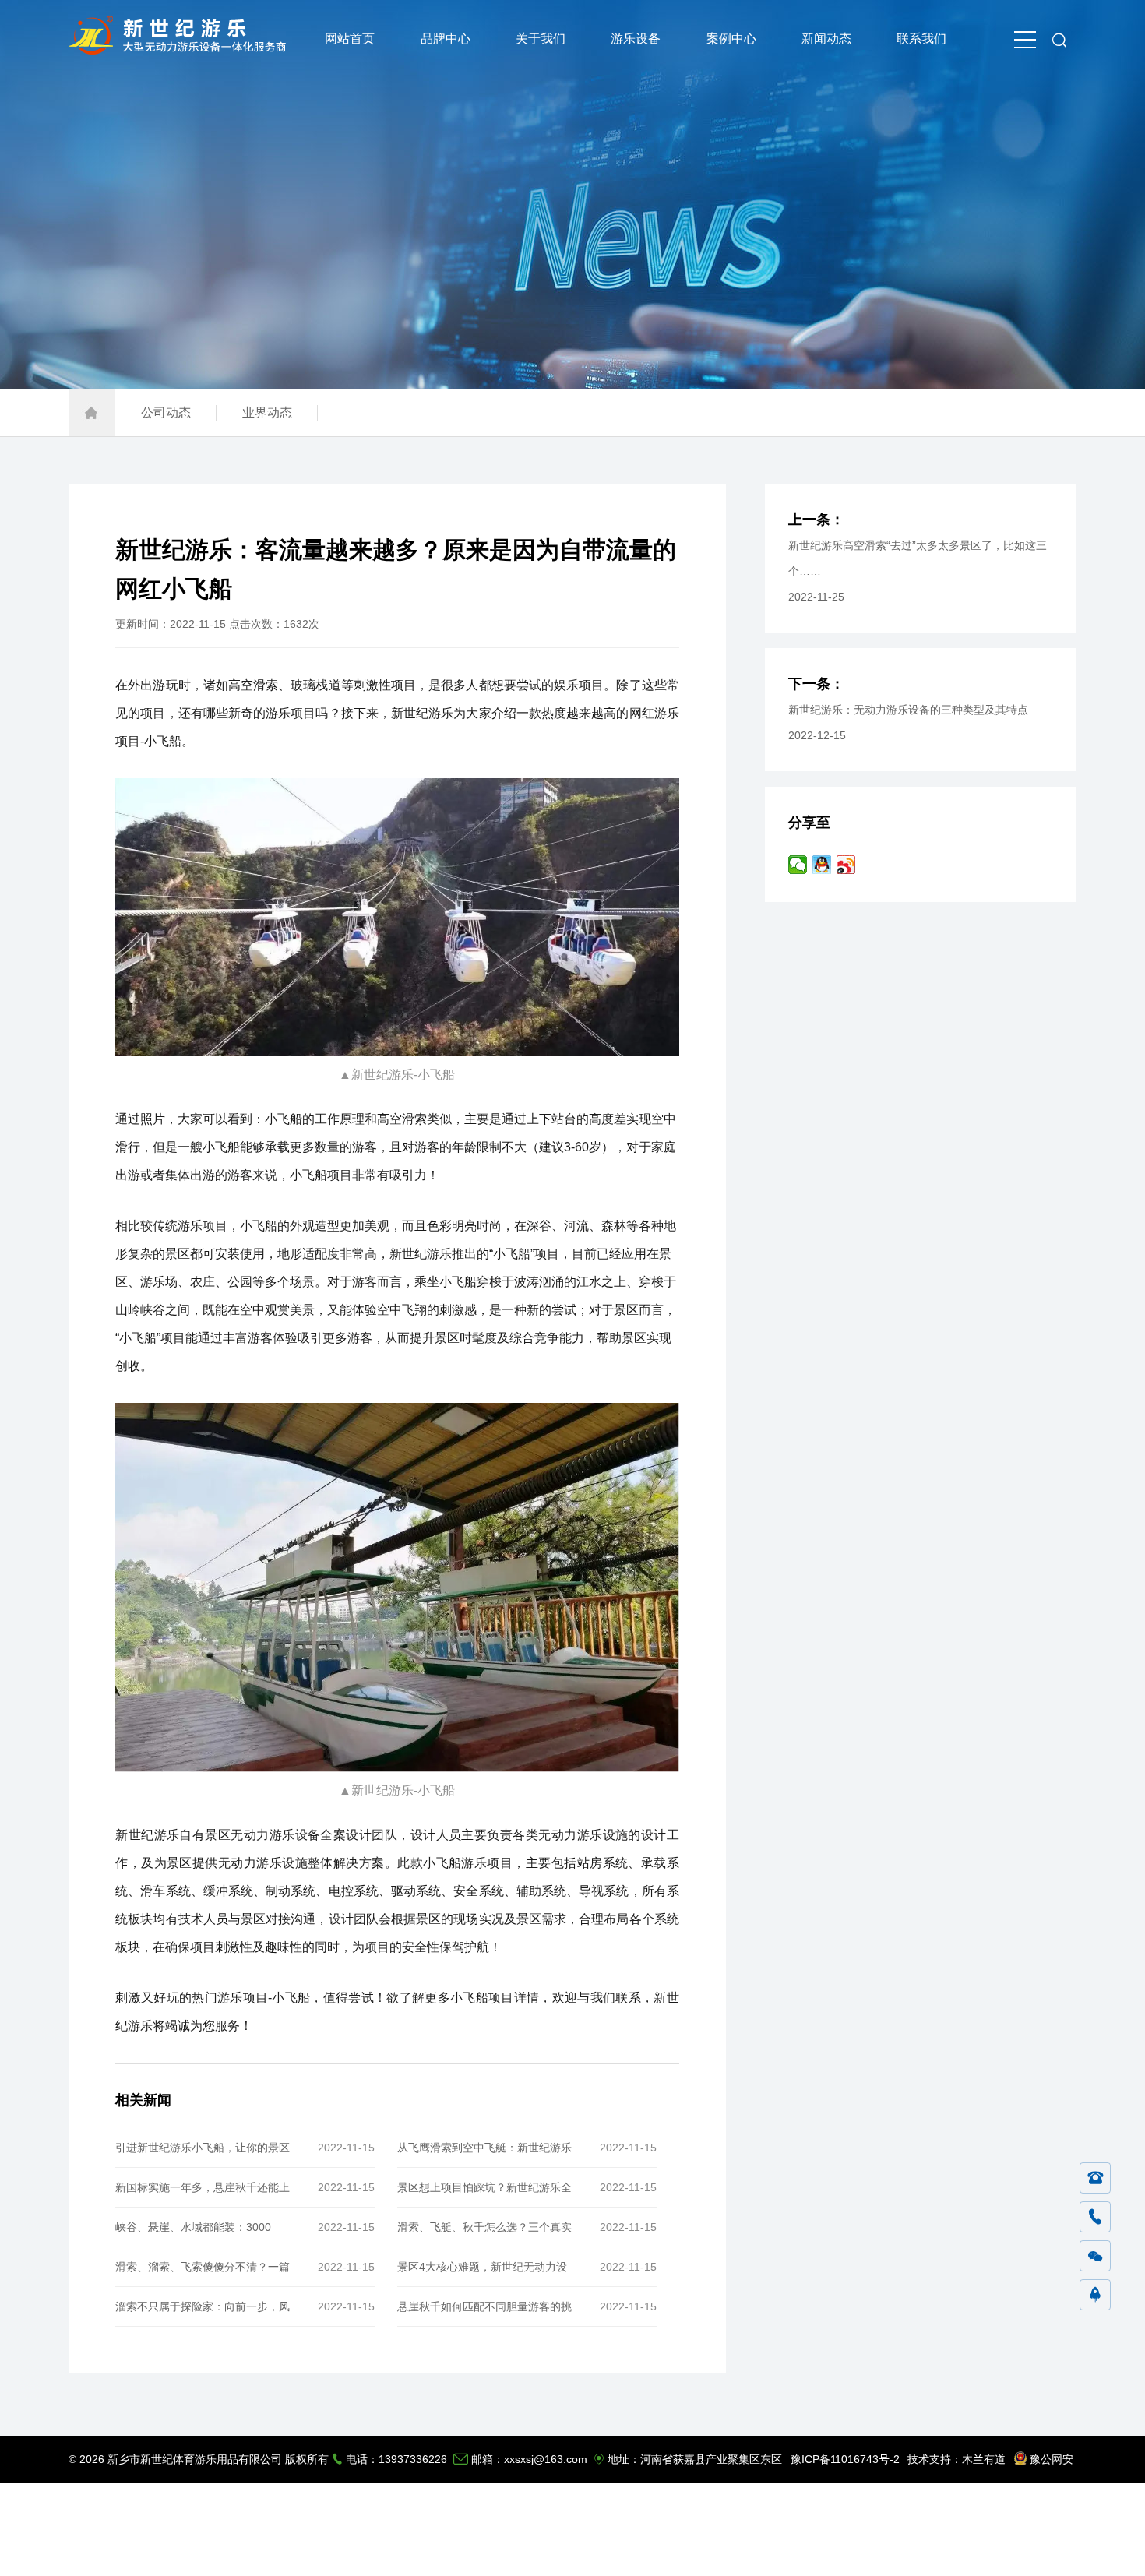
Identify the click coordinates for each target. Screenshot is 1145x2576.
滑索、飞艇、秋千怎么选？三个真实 (484, 2227)
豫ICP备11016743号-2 (845, 2459)
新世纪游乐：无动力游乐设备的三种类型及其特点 (908, 710)
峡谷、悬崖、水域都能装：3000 (193, 2227)
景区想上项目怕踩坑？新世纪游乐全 (484, 2187)
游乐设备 (636, 39)
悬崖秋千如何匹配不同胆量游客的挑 (484, 2306)
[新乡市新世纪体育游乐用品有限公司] (181, 50)
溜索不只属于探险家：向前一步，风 (203, 2306)
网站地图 (1001, 2553)
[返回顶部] (1095, 2296)
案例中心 (731, 39)
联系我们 (921, 39)
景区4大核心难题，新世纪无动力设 (482, 2267)
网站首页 (350, 39)
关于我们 (541, 39)
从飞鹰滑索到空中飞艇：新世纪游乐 (484, 2148)
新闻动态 (826, 39)
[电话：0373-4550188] (1095, 2179)
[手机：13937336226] (1095, 2218)
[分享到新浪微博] (846, 865)
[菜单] (1025, 39)
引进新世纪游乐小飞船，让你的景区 (203, 2148)
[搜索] (1059, 39)
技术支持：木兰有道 (957, 2459)
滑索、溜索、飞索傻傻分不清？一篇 (203, 2267)
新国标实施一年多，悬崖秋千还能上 (203, 2187)
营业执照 (1052, 2553)
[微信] (1095, 2257)
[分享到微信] (798, 865)
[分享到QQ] (822, 865)
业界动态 (267, 412)
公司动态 (166, 412)
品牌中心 (446, 39)
